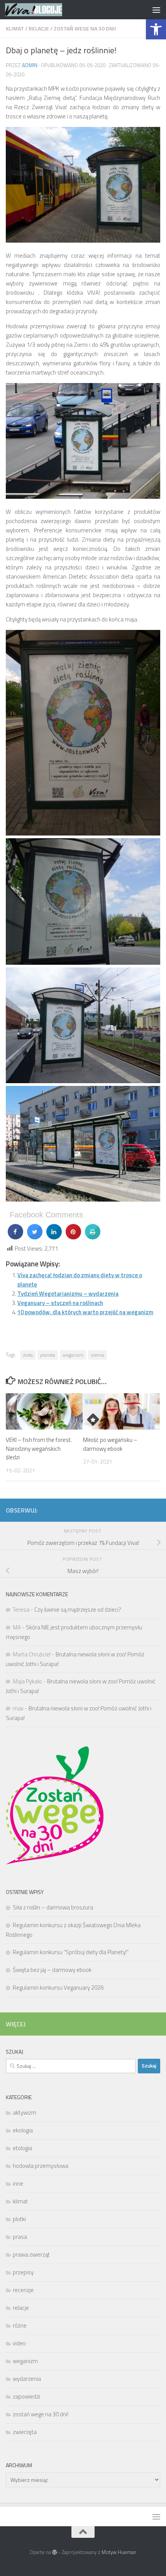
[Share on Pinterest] (73, 1237)
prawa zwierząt (31, 2254)
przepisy (23, 2272)
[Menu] (156, 10)
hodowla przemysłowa (41, 2166)
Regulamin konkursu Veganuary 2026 (58, 1988)
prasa (20, 2237)
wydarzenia (27, 2379)
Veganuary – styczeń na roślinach (60, 1303)
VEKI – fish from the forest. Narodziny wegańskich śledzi (39, 1448)
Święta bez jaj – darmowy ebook (52, 1970)
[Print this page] (93, 1237)
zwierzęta (25, 2432)
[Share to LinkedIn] (54, 1237)
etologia (22, 2148)
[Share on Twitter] (35, 1237)
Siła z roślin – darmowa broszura (53, 1907)
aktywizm (25, 2113)
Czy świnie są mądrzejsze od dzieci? (78, 1610)
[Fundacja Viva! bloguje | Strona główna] (43, 10)
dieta (28, 1355)
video (19, 2343)
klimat (15, 28)
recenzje (23, 2290)
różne (20, 2325)
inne (18, 2184)
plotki (19, 2219)
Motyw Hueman (119, 2552)
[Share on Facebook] (15, 1237)
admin (30, 65)
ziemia (97, 1355)
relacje (39, 28)
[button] (156, 29)
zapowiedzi (26, 2396)
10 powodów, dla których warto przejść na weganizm (85, 1312)
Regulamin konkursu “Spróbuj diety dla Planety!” (71, 1952)
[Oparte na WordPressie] (55, 2552)
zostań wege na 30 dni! (85, 28)
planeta (48, 1355)
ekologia (23, 2130)
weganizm (73, 1355)
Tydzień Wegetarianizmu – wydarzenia (68, 1294)
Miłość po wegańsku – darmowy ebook (110, 1444)
